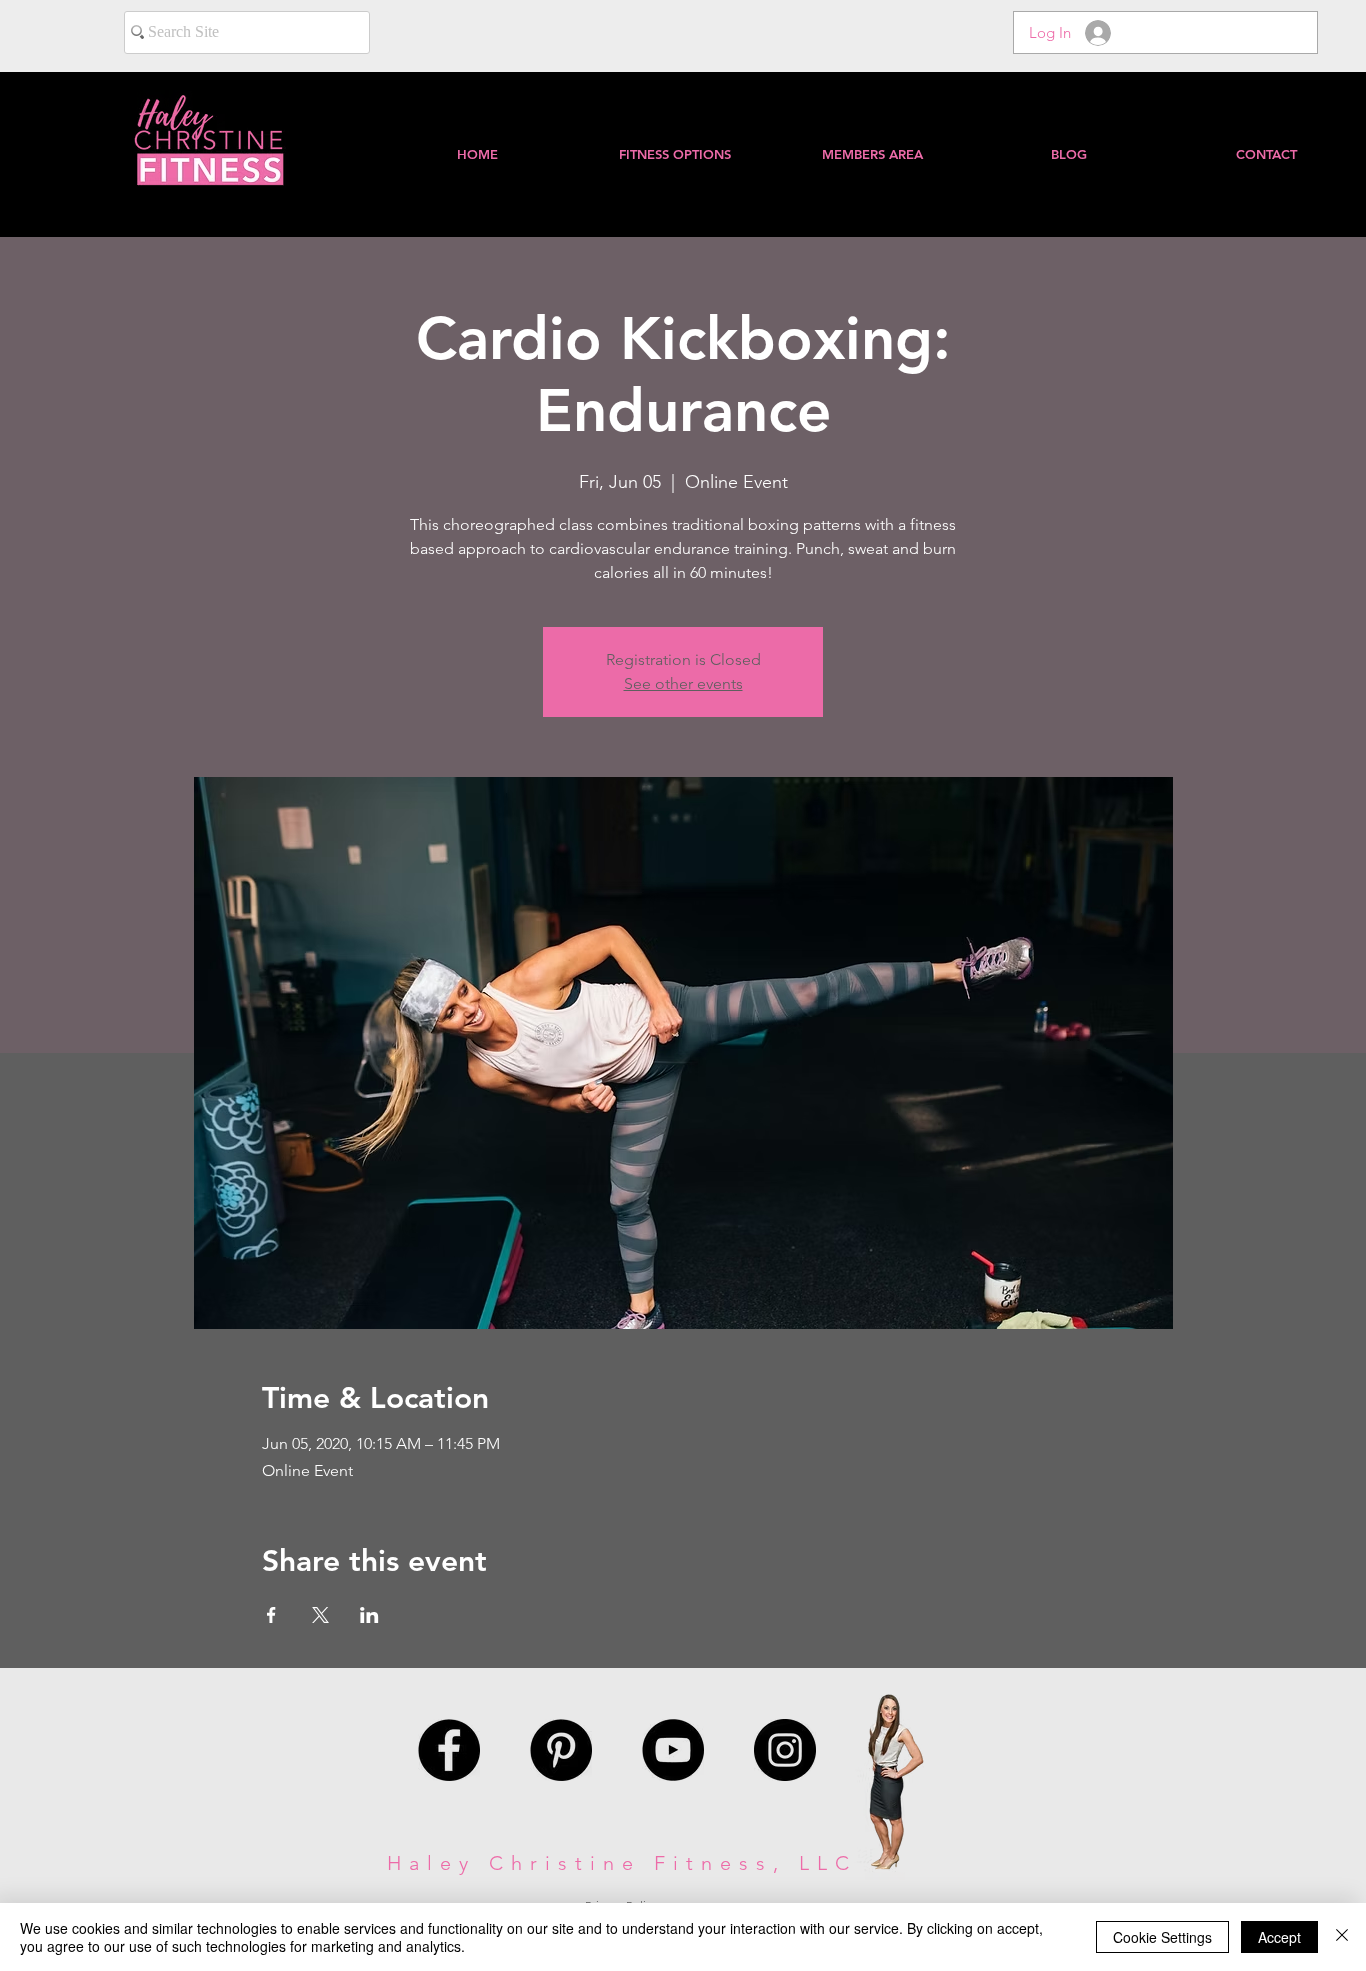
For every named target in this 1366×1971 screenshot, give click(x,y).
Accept (1279, 1937)
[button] (871, 154)
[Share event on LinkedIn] (369, 1615)
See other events (683, 683)
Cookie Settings (1162, 1937)
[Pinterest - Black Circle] (561, 1750)
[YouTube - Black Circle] (673, 1750)
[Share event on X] (320, 1615)
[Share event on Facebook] (271, 1615)
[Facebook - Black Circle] (449, 1750)
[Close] (1342, 1937)
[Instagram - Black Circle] (785, 1750)
